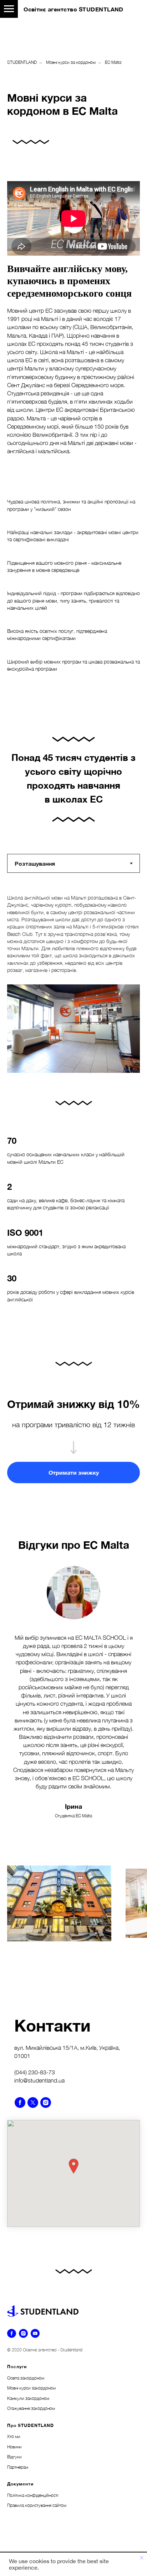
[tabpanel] (73, 984)
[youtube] (35, 2333)
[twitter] (33, 2103)
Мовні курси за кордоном (71, 62)
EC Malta (113, 62)
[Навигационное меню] (9, 9)
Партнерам (18, 2467)
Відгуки (14, 2457)
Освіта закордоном (26, 2378)
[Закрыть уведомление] (142, 2558)
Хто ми (14, 2436)
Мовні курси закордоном (31, 2388)
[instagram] (46, 2103)
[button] (73, 1473)
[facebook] (20, 2103)
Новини (14, 2447)
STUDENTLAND (22, 62)
